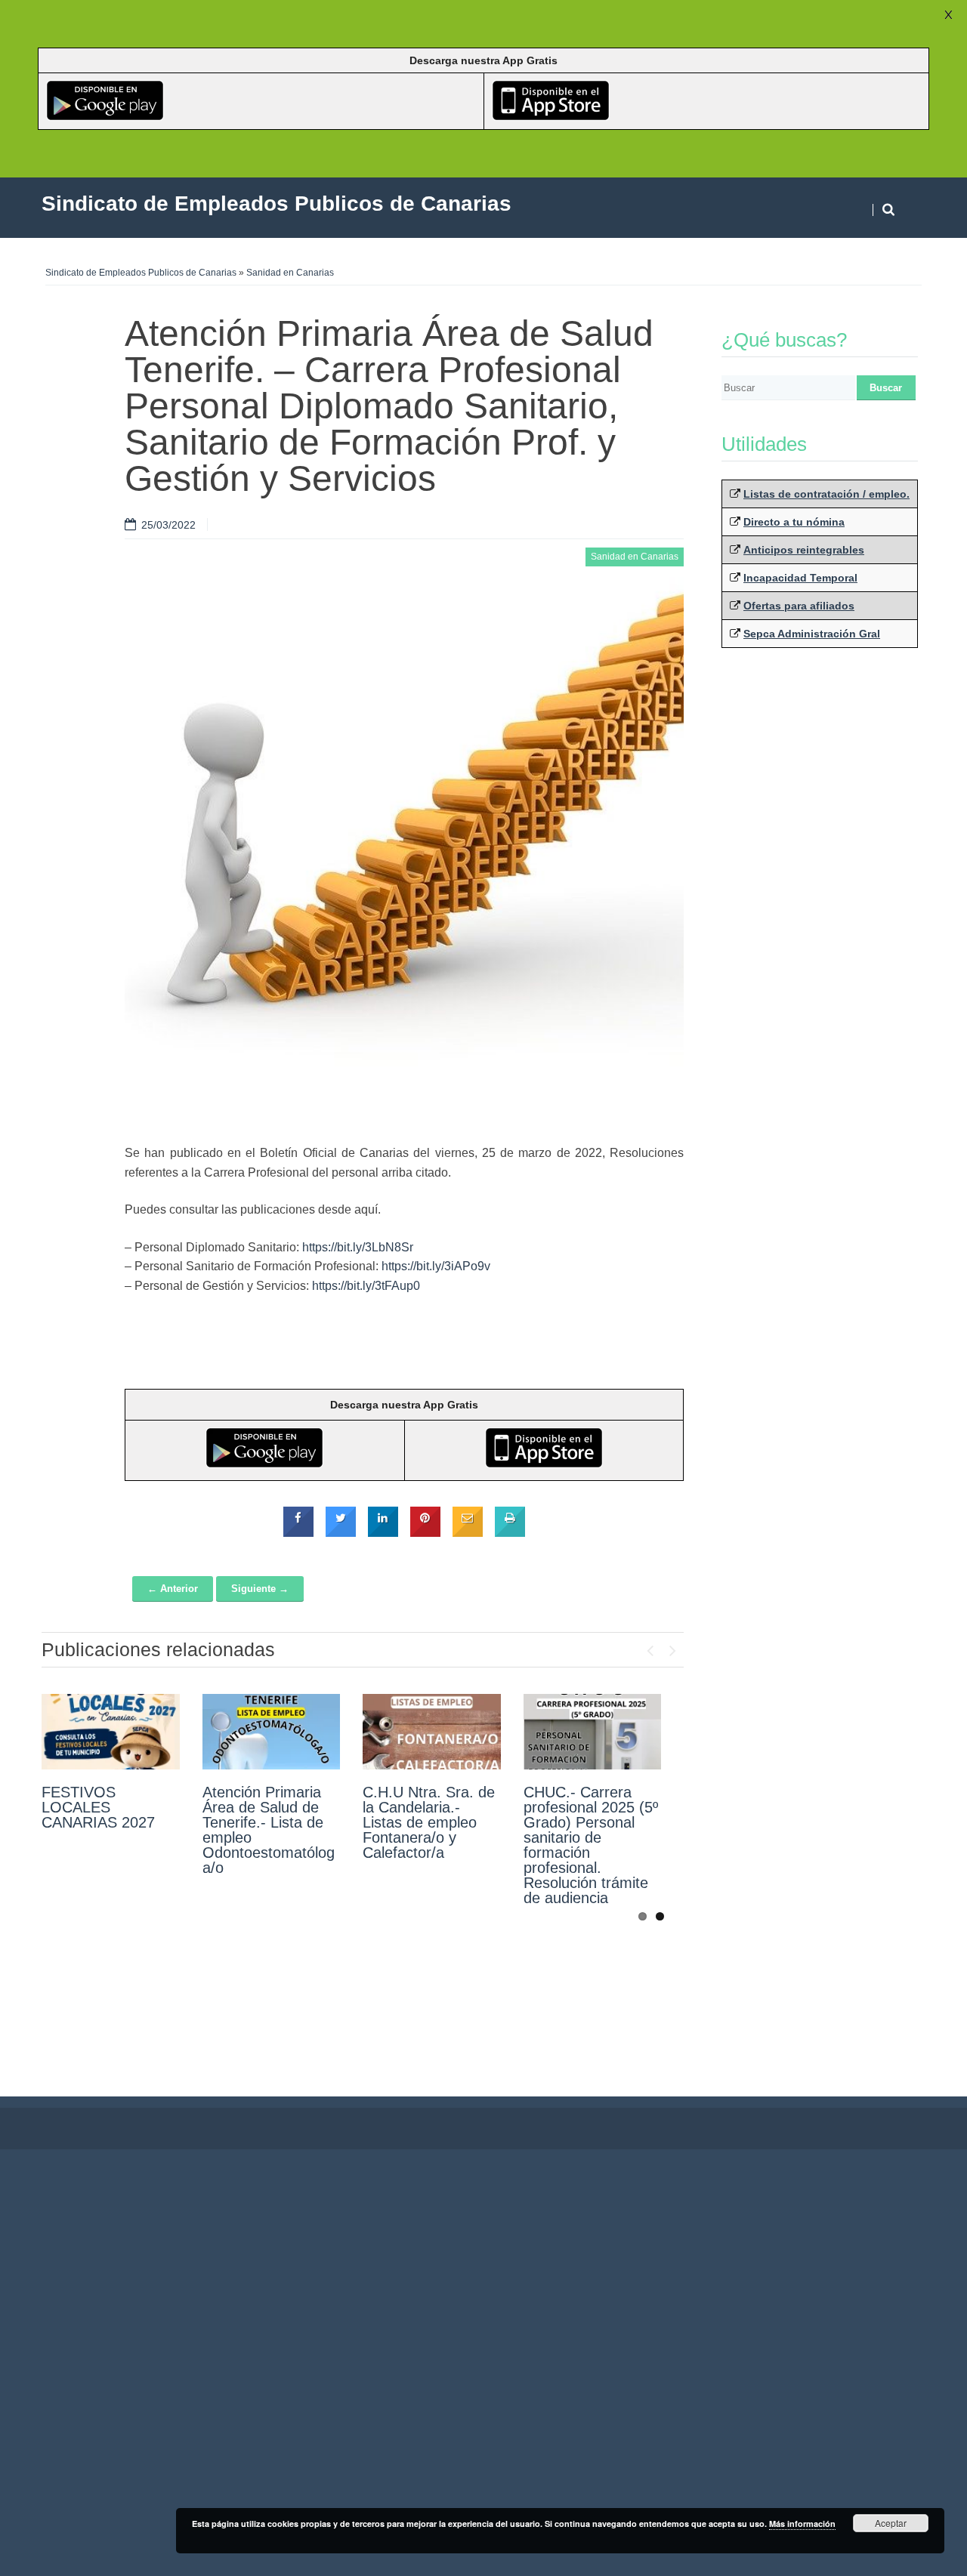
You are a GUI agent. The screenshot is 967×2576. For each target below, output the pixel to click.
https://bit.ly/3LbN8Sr (358, 1247)
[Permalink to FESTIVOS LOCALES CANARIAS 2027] (111, 1732)
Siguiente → (260, 1589)
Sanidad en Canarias (290, 273)
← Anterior (173, 1589)
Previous (650, 1647)
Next (672, 1647)
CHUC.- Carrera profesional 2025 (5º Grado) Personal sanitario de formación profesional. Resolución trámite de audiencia (591, 1845)
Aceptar (891, 2523)
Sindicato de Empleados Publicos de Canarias (141, 273)
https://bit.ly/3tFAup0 (366, 1286)
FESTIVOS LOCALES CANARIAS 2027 (98, 1807)
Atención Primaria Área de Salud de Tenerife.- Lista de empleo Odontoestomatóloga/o (269, 1830)
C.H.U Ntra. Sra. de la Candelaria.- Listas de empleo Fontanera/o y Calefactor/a (429, 1822)
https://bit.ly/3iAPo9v (436, 1266)
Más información (802, 2524)
